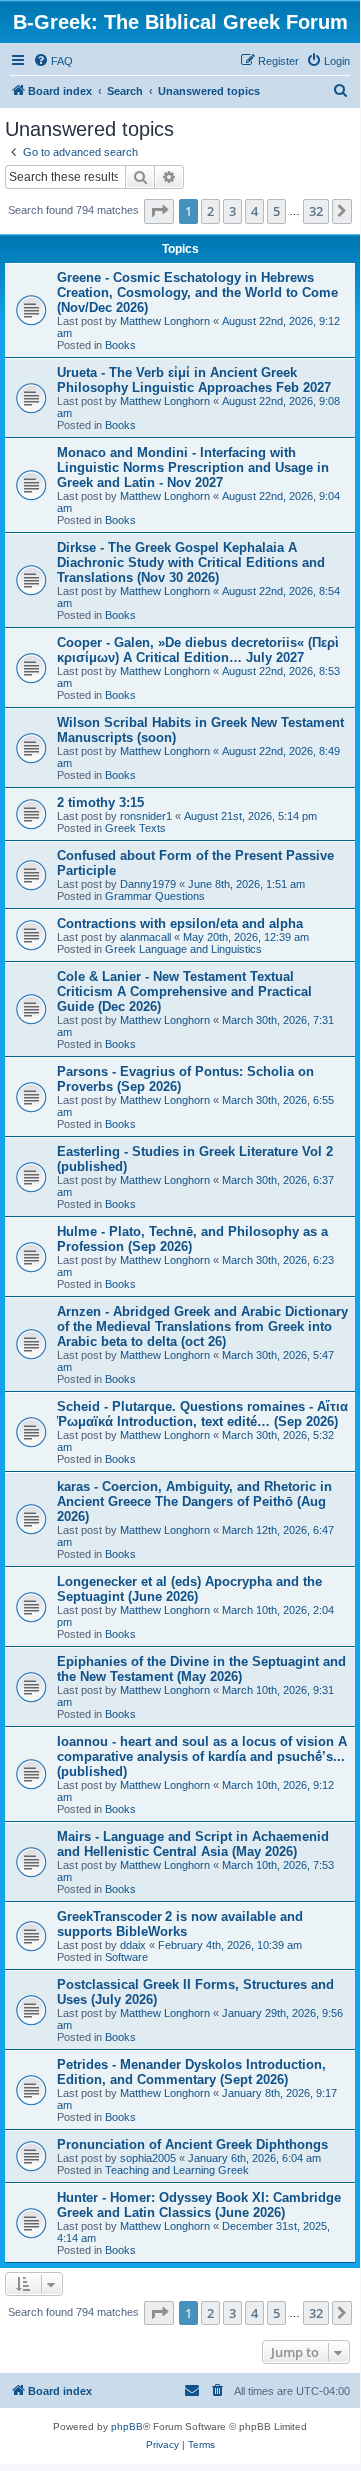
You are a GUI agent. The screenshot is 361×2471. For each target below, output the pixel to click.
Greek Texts (135, 828)
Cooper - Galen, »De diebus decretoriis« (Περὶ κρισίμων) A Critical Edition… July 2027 (198, 650)
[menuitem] (53, 61)
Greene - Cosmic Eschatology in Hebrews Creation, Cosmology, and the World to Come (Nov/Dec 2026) (197, 292)
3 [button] (232, 211)
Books (120, 345)
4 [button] (254, 211)
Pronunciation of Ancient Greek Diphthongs (192, 2144)
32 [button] (316, 211)
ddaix (133, 1945)
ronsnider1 (146, 816)
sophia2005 (148, 2158)
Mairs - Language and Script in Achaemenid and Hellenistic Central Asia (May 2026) (193, 1844)
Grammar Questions (155, 896)
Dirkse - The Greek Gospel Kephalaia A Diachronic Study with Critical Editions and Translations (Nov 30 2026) (191, 562)
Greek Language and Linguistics (183, 949)
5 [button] (276, 211)
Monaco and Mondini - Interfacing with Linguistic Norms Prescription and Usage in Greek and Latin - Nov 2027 (193, 467)
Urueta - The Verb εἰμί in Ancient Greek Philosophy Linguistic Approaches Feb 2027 (194, 380)
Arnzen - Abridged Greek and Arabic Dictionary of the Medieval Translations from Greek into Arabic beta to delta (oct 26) (202, 1326)
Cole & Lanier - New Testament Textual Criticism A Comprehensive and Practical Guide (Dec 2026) (184, 991)
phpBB (127, 2426)
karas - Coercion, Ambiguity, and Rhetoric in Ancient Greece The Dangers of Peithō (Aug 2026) (194, 1501)
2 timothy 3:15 (100, 802)
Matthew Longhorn (165, 321)
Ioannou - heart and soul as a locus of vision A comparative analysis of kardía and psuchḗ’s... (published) (202, 1756)
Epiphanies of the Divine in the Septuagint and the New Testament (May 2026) (201, 1669)
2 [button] (210, 211)
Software (126, 1957)
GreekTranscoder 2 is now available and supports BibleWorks (180, 1924)
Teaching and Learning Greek (177, 2170)
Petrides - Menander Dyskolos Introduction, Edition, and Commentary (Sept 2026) (191, 2072)
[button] (159, 211)
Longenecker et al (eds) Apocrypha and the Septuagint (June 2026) (189, 1589)
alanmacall (145, 937)
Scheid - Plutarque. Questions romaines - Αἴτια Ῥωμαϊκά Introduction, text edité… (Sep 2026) (202, 1414)
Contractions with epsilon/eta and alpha (180, 923)
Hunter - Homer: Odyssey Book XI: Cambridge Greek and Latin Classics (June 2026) (199, 2205)
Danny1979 (148, 884)
